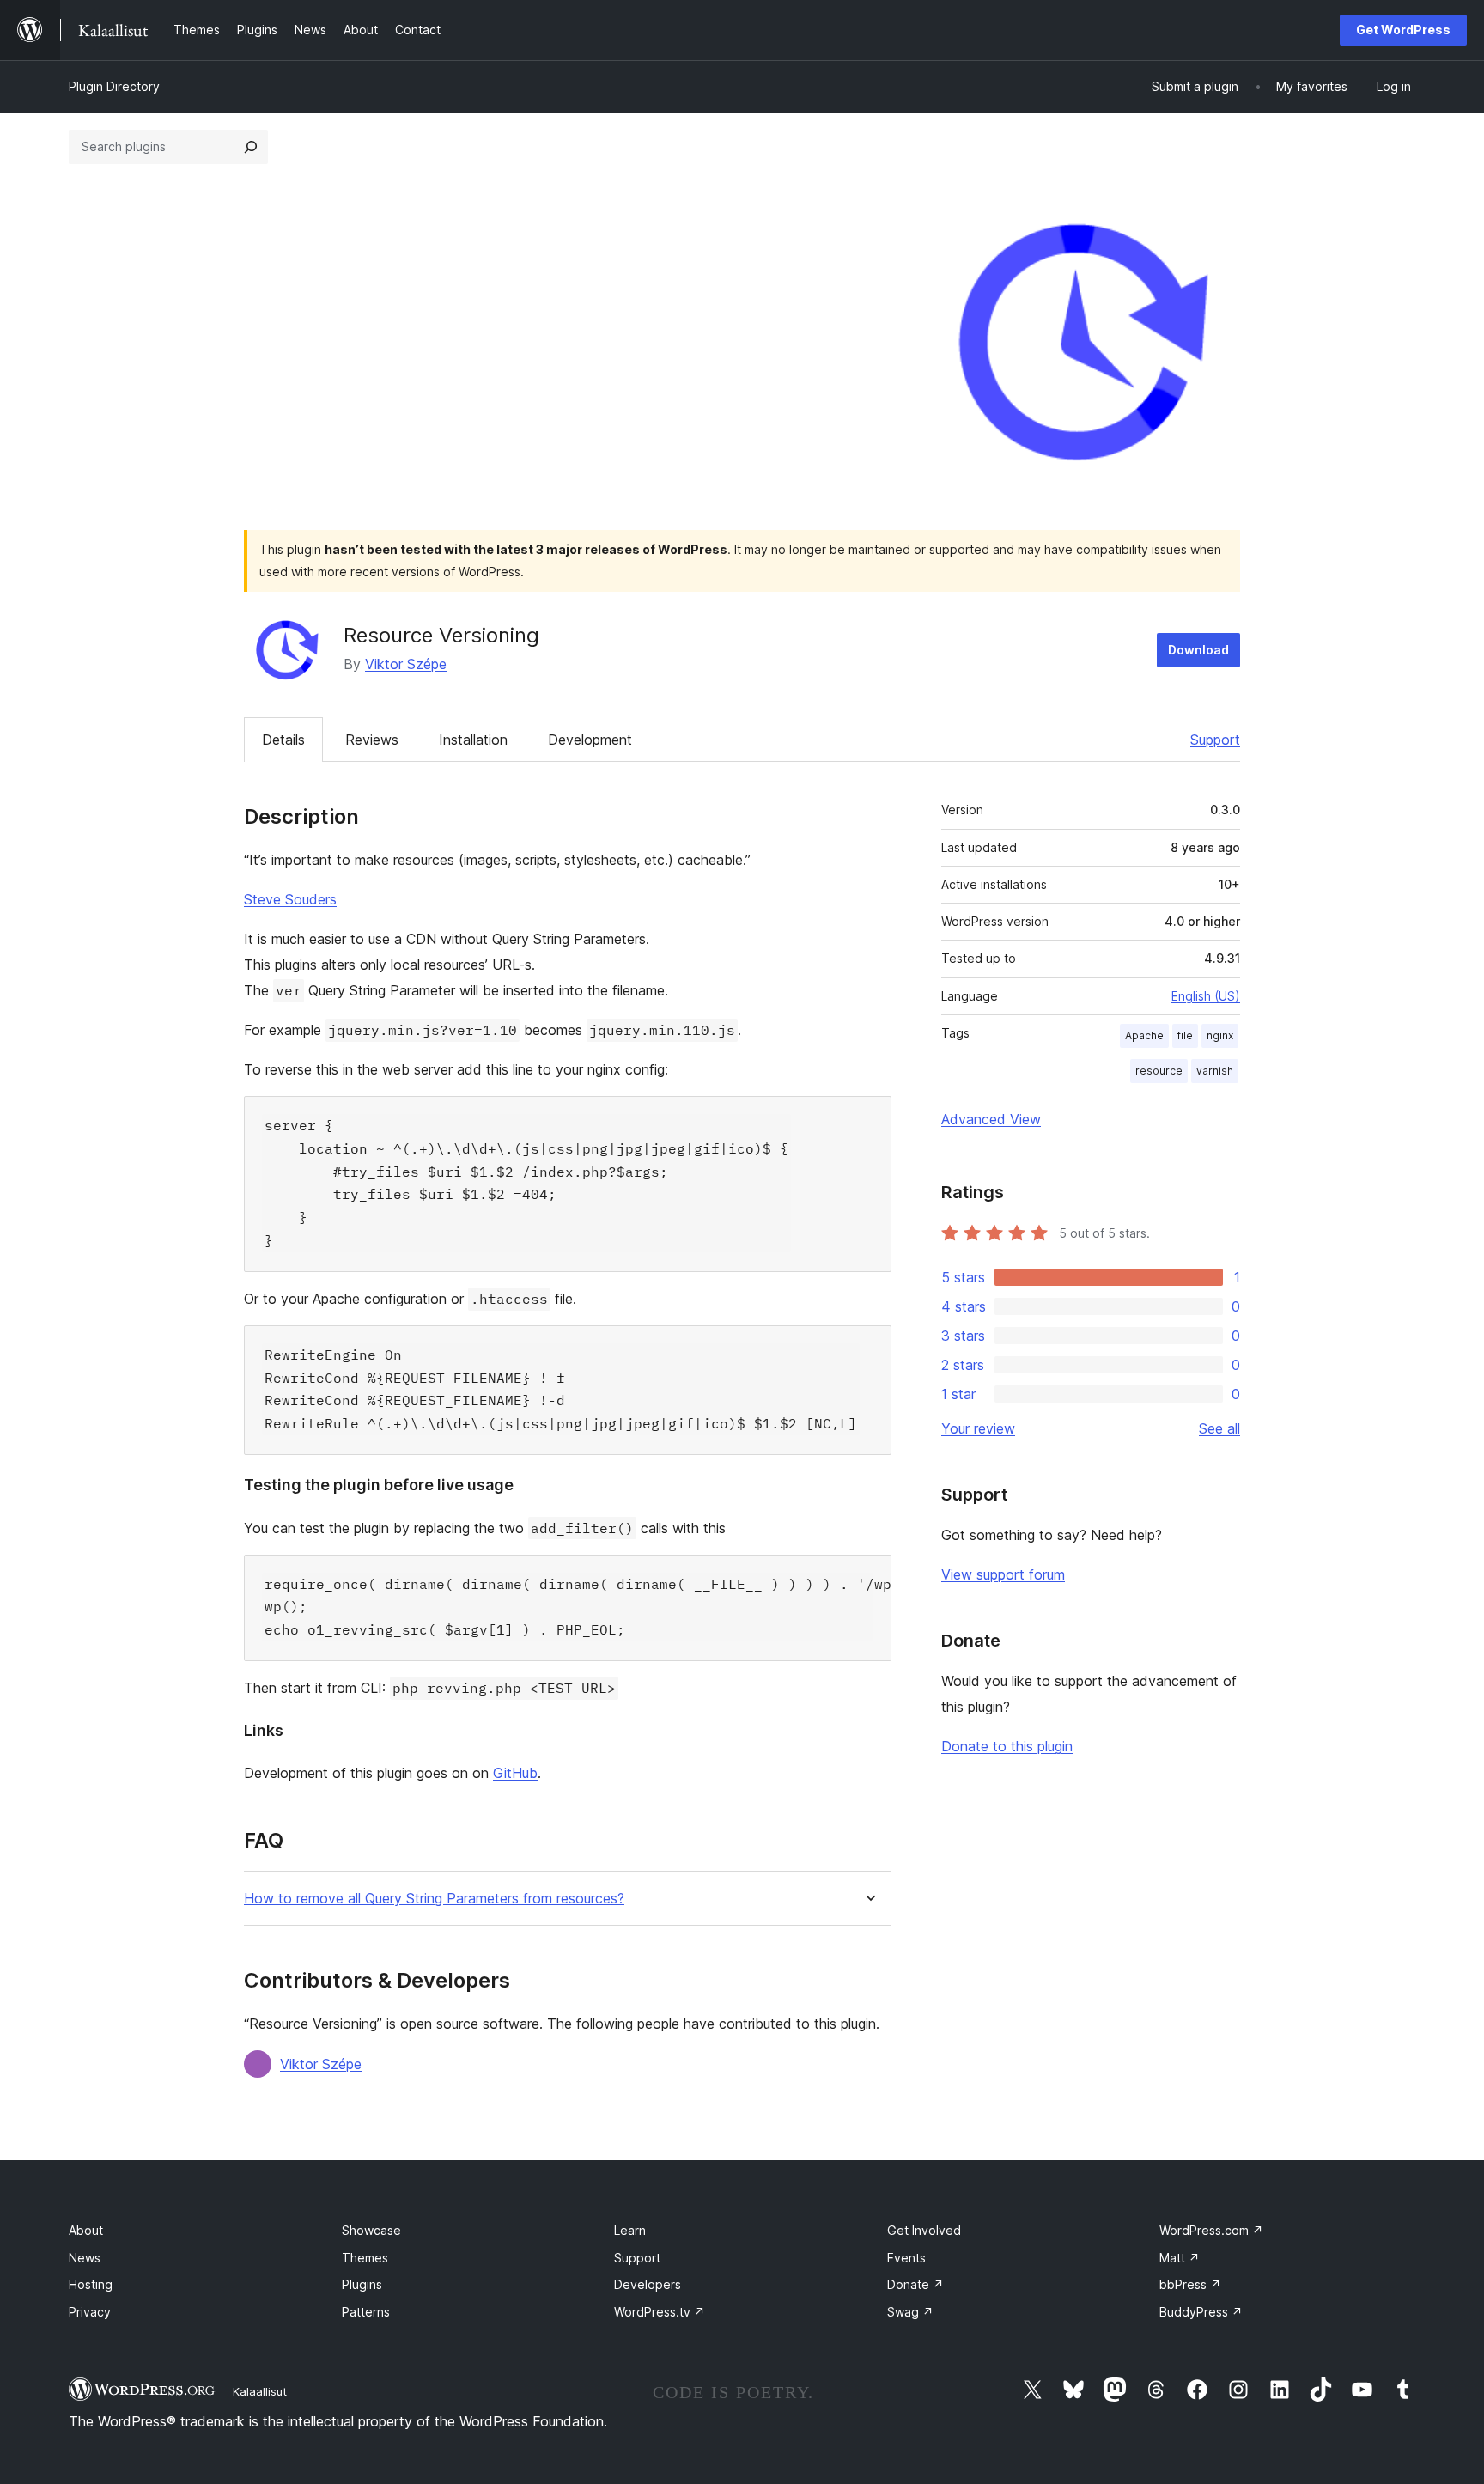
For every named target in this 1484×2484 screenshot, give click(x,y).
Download (1198, 650)
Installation (473, 740)
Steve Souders (290, 899)
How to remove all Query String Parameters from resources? (434, 1899)
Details (283, 740)
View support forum (1003, 1574)
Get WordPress (1403, 30)
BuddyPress (1201, 2312)
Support (1215, 740)
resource (1159, 1071)
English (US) (1206, 996)
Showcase (371, 2230)
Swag (910, 2312)
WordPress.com (1211, 2230)
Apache (1144, 1035)
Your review (978, 1428)
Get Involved (924, 2230)
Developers (648, 2284)
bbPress (1190, 2284)
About (86, 2230)
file (1185, 1035)
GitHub (515, 1773)
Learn (630, 2230)
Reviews (372, 740)
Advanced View (991, 1119)
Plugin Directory (114, 86)
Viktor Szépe (406, 664)
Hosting (91, 2284)
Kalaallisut (260, 2391)
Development (590, 740)
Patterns (366, 2312)
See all (1219, 1428)
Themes (365, 2258)
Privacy (90, 2312)
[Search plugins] (251, 147)
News (85, 2258)
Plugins (362, 2284)
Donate (915, 2284)
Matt (1180, 2258)
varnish (1215, 1071)
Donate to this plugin (1007, 1746)
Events (906, 2258)
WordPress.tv (660, 2312)
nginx (1220, 1035)
